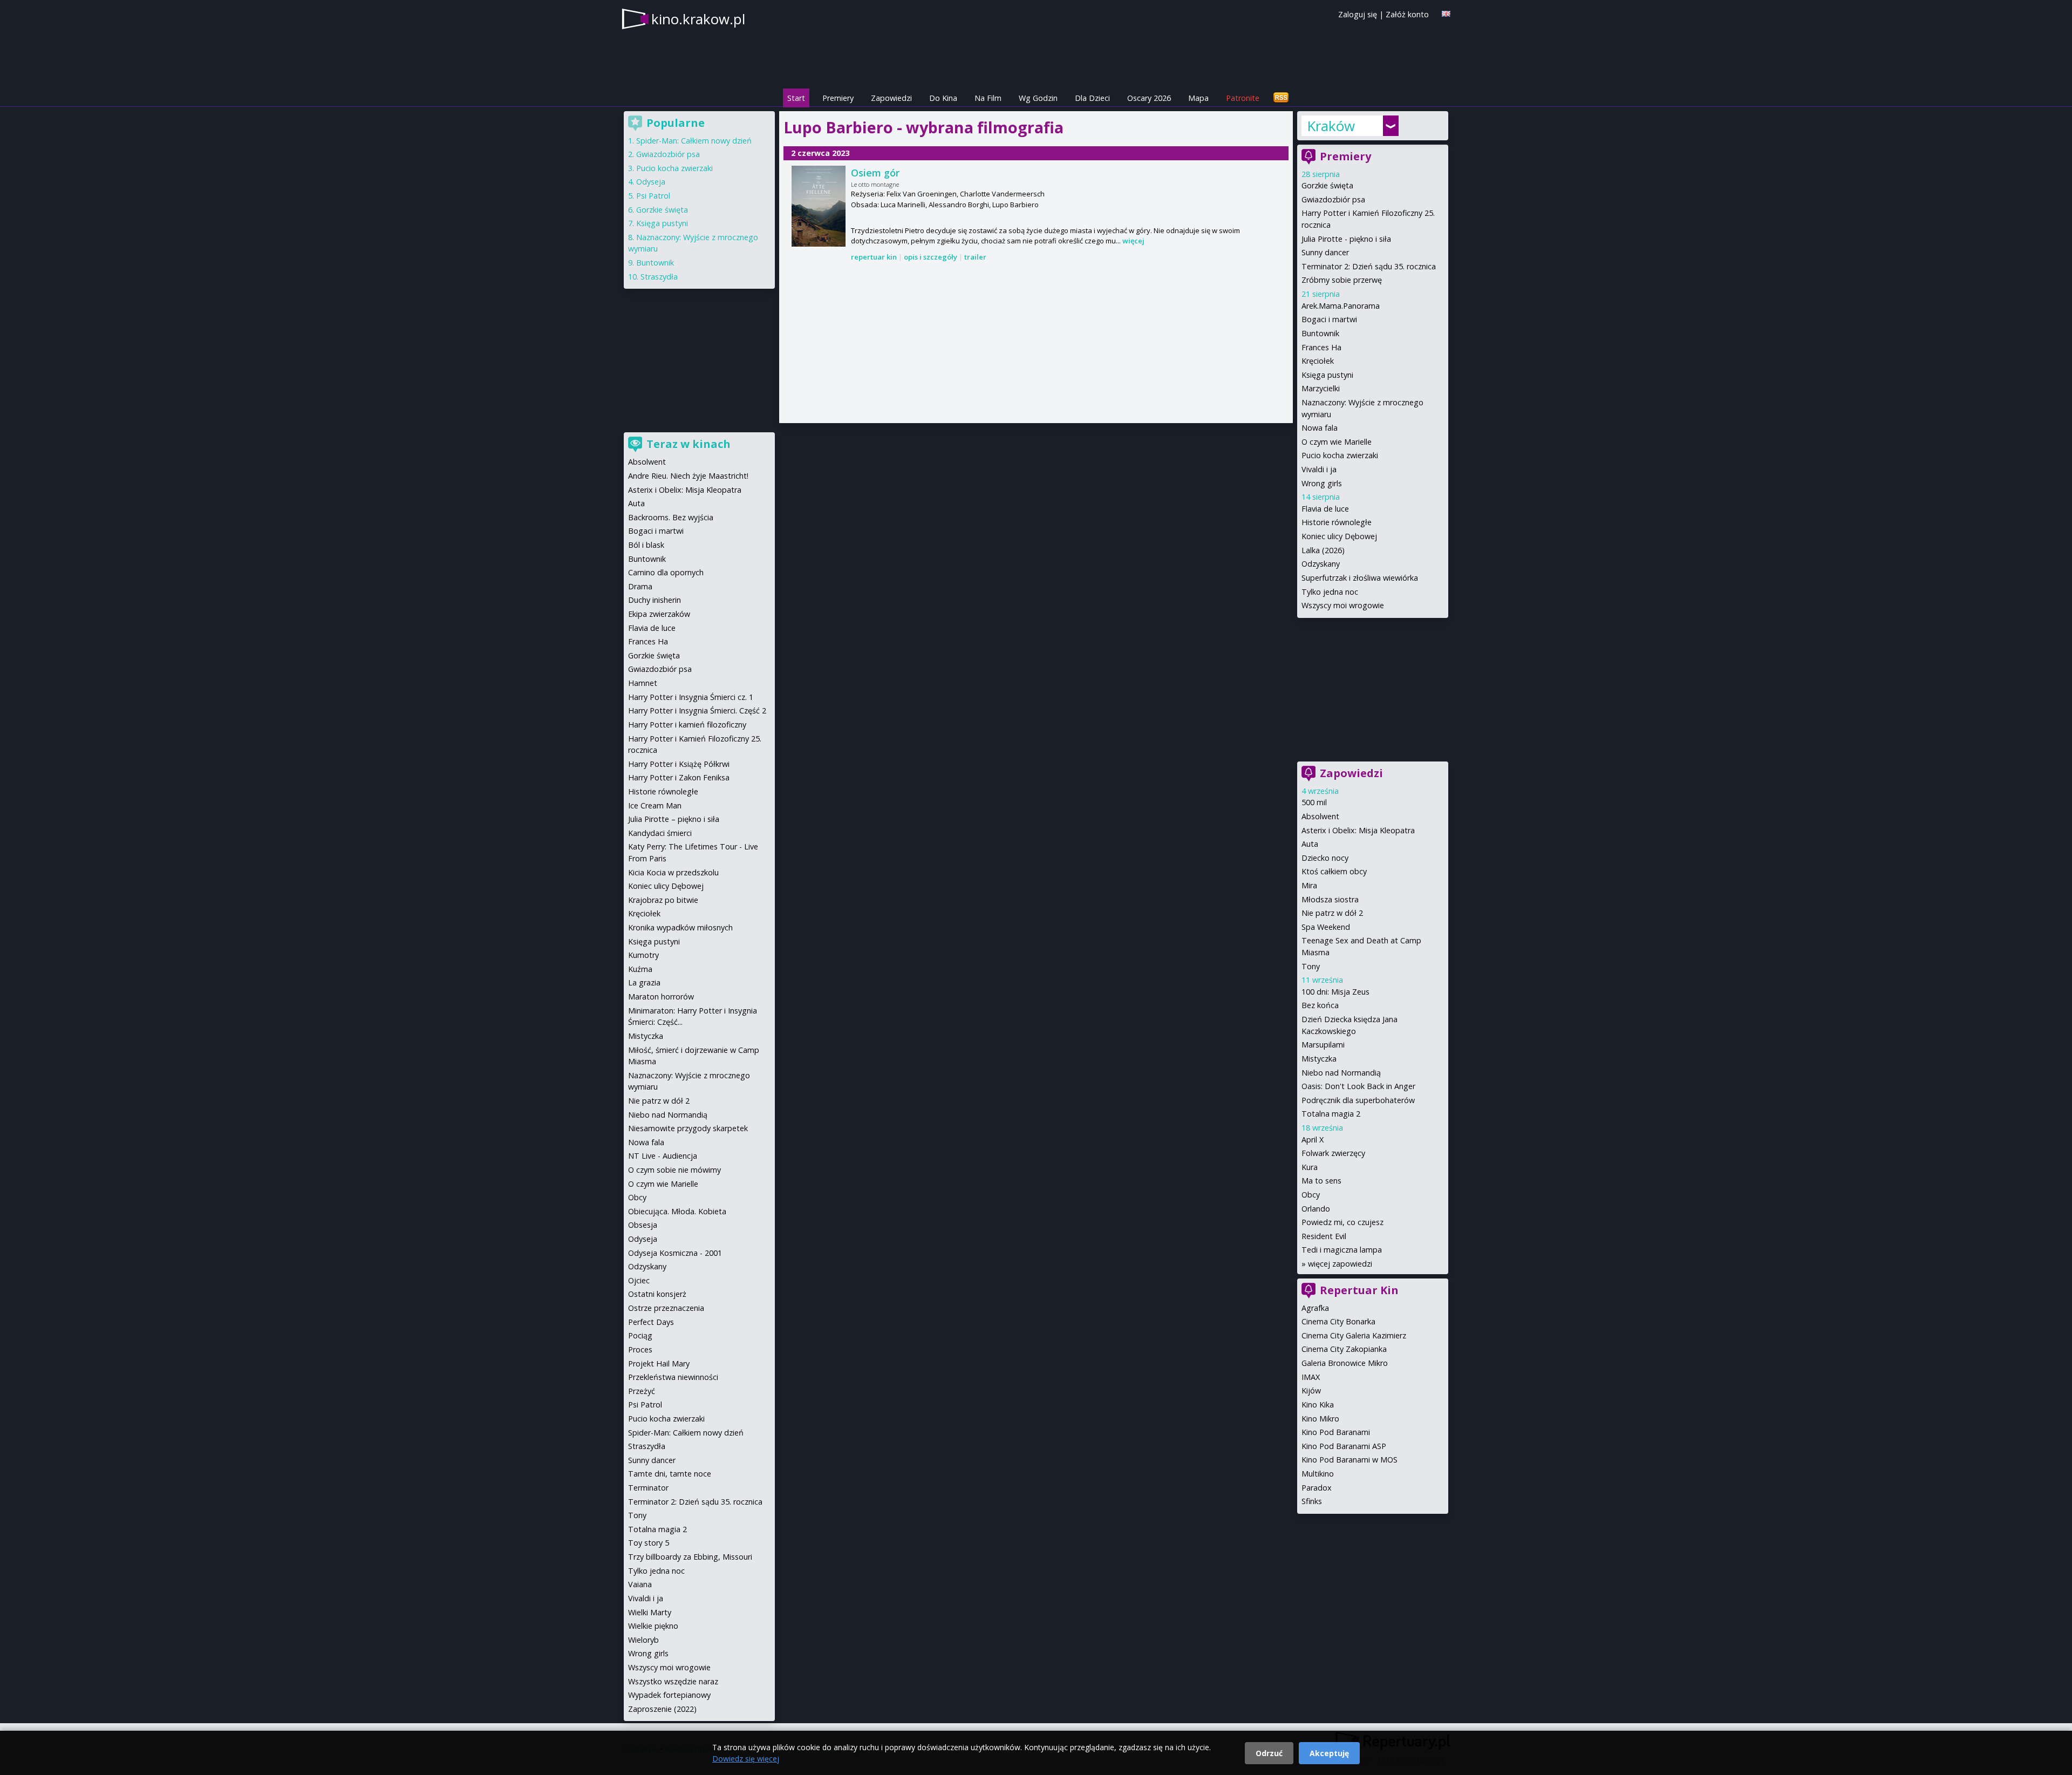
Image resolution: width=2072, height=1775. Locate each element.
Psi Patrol (653, 196)
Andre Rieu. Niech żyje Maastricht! (688, 476)
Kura (1310, 1167)
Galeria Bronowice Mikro (1345, 1363)
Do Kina (943, 98)
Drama (640, 586)
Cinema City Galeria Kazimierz (1354, 1335)
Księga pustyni (1327, 375)
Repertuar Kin (1359, 1290)
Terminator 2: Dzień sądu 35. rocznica (1369, 266)
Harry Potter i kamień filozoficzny (687, 725)
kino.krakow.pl (698, 19)
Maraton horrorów (661, 997)
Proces (640, 1349)
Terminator (648, 1488)
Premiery (838, 98)
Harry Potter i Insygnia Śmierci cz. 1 (691, 697)
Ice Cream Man (655, 805)
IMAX (1311, 1377)
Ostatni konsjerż (657, 1294)
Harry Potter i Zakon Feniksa (679, 777)
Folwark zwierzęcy (1333, 1153)
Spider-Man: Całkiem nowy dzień (694, 141)
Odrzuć (1269, 1753)
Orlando (1316, 1209)
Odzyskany (1321, 564)
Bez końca (1320, 1005)
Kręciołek (1318, 361)
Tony (1311, 966)
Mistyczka (1319, 1059)
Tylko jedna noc (1330, 592)
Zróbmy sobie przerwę (1342, 280)
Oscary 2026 (1149, 98)
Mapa (1198, 98)
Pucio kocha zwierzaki (1340, 455)
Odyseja (651, 182)
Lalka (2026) (1323, 550)
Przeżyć (642, 1391)
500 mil (1314, 802)
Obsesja (643, 1225)
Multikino (1318, 1474)
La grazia (644, 982)
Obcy (1311, 1195)
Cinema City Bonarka (1338, 1321)
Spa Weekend (1326, 927)
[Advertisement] (1036, 343)
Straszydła (659, 277)
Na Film (988, 98)
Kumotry (643, 955)
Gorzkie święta (1327, 185)
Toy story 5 (649, 1543)
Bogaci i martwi (1329, 319)
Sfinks (1312, 1501)
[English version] (1446, 14)
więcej (1133, 241)
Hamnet (643, 683)
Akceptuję (1329, 1753)
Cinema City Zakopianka (1344, 1349)
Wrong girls (1322, 483)
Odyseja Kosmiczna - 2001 (675, 1253)
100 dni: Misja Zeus (1335, 992)
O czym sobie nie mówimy (674, 1170)
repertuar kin (874, 257)
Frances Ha (1321, 347)
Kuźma (640, 969)
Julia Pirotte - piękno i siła (1346, 239)
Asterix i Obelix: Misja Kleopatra (1358, 830)
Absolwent (1320, 816)
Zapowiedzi (891, 98)
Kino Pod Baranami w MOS (1349, 1460)
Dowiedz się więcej (746, 1759)
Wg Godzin (1038, 98)
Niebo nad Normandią (1341, 1073)
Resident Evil (1324, 1236)
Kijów (1311, 1390)
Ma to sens (1321, 1181)
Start (796, 98)
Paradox (1317, 1488)
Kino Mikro (1320, 1419)
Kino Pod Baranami (1336, 1432)
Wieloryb (643, 1640)
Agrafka (1315, 1308)
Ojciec (639, 1280)
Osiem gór (875, 173)
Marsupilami (1323, 1045)
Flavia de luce (1325, 509)
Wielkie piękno (653, 1626)
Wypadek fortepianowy (669, 1695)
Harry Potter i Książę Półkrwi (679, 764)
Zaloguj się (1358, 14)
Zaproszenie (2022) (662, 1709)
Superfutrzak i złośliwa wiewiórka (1360, 578)
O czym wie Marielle (1337, 442)
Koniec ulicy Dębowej (1339, 536)
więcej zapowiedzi (1340, 1264)
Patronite (1243, 98)
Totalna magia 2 (1331, 1114)
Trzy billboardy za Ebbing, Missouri (690, 1557)
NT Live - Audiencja (663, 1156)
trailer (975, 257)
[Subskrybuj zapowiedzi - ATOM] (1281, 98)
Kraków (1331, 126)
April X (1313, 1140)
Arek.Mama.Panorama (1341, 306)
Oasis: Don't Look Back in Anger (1358, 1086)
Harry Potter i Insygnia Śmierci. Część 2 (697, 710)
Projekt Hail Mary (659, 1363)
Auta (1310, 844)
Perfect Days (651, 1322)
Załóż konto (1407, 14)
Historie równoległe (1337, 522)
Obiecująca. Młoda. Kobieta (677, 1211)
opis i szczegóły (931, 257)
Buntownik (1320, 333)
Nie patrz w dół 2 (1332, 913)
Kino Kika (1318, 1405)
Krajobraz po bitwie (663, 900)
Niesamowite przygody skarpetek (688, 1128)
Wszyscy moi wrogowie (1343, 605)
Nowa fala (1320, 428)
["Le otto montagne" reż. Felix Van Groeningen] (819, 206)
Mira (1309, 885)
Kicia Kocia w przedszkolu (673, 872)
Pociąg (640, 1335)
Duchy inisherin (655, 600)
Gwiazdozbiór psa (1333, 199)
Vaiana (640, 1584)
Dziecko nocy (1325, 858)
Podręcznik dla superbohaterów (1358, 1100)
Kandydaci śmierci (660, 833)
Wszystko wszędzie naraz (673, 1681)
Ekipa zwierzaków (659, 614)
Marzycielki (1321, 388)
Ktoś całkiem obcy (1334, 871)
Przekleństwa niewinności (673, 1377)
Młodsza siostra (1330, 899)
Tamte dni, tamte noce (670, 1474)
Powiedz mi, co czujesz (1342, 1222)
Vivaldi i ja (1319, 469)
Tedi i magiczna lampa (1342, 1250)
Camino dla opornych (666, 572)
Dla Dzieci (1092, 98)
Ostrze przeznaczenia (666, 1308)
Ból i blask (646, 545)
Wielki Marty (650, 1612)
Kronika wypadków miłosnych (680, 927)
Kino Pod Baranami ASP (1344, 1446)
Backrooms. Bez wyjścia (671, 517)
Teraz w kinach (689, 444)
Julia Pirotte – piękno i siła (674, 819)
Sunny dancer (1325, 252)
